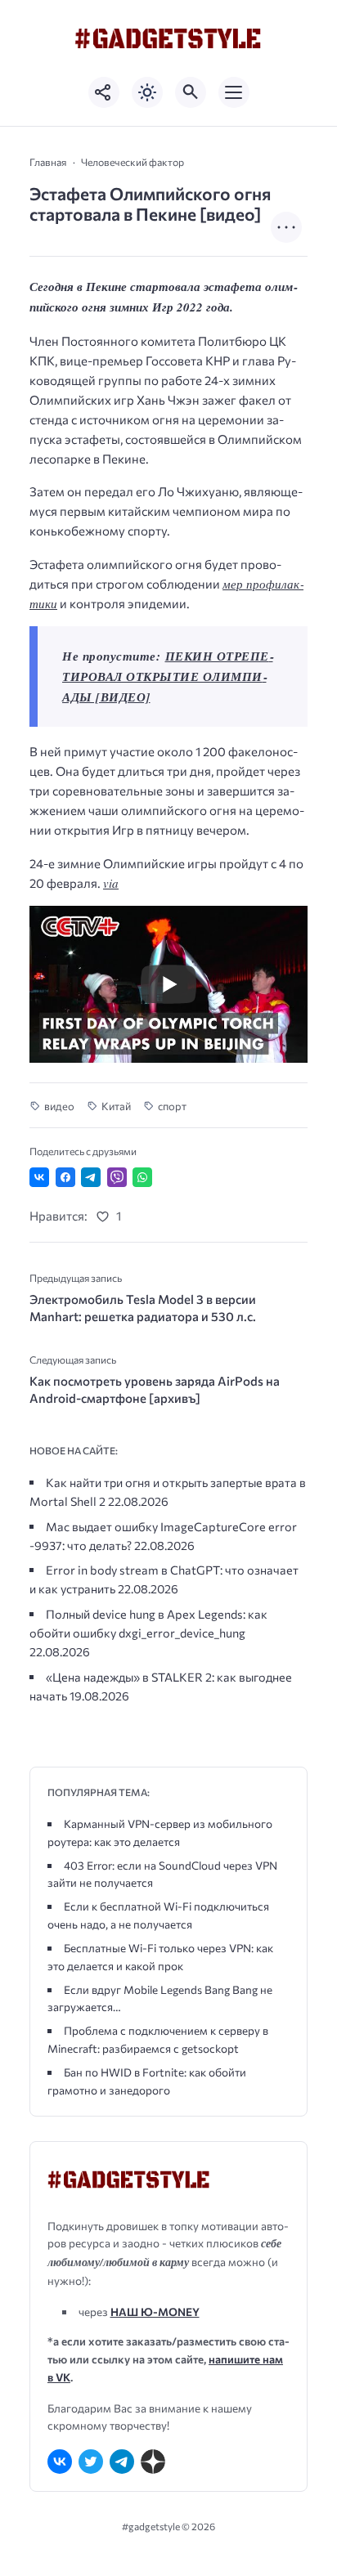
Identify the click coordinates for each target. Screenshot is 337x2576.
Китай (116, 1106)
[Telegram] (122, 2462)
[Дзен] (153, 2462)
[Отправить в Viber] (117, 1177)
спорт (172, 1106)
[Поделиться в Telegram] (91, 1177)
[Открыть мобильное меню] (234, 92)
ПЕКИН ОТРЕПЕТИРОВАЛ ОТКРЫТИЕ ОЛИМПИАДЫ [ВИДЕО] (168, 676)
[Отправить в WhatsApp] (142, 1177)
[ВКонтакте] (60, 2462)
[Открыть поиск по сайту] (191, 92)
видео (59, 1106)
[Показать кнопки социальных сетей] (104, 92)
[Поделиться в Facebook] (65, 1177)
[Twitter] (91, 2462)
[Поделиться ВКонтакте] (39, 1177)
